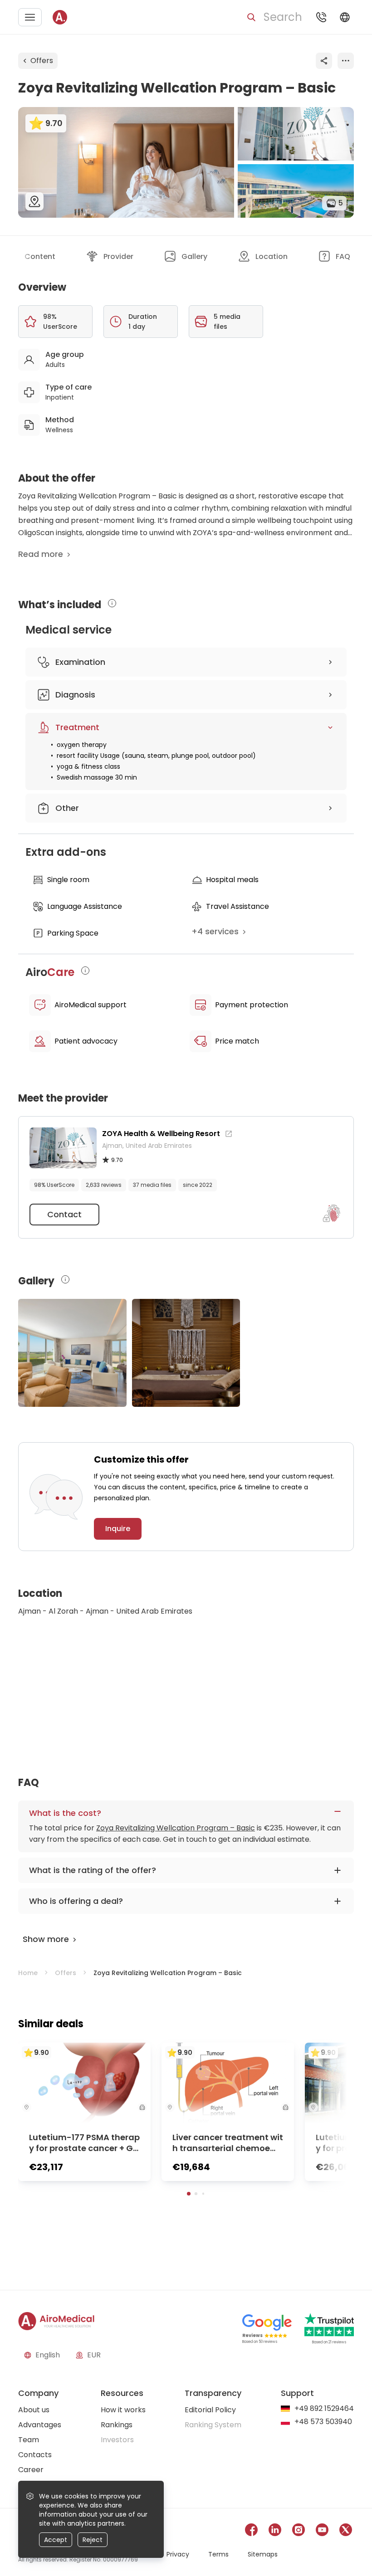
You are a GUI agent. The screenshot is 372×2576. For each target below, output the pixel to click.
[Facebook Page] (251, 2531)
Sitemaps (263, 2554)
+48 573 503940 (323, 2422)
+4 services (215, 931)
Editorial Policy (210, 2410)
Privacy (178, 2554)
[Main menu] (30, 17)
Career (31, 2470)
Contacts (35, 2455)
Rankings (117, 2425)
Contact (64, 1214)
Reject (93, 2540)
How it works (123, 2410)
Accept (56, 2540)
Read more (41, 554)
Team (29, 2440)
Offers (42, 61)
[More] (346, 61)
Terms (218, 2554)
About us (34, 2410)
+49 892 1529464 (324, 2409)
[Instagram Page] (299, 2531)
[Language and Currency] (345, 17)
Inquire (118, 1529)
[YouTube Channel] (322, 2531)
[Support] (321, 17)
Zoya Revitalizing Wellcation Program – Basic (176, 1828)
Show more (46, 1939)
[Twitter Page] (346, 2531)
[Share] (324, 61)
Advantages (40, 2425)
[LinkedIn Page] (275, 2531)
